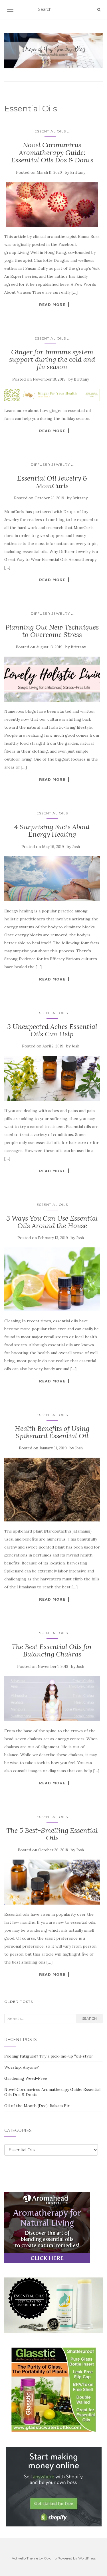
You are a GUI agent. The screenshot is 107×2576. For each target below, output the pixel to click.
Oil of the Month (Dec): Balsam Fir (37, 2106)
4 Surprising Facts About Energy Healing (52, 831)
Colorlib (50, 2558)
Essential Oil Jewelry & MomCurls (52, 482)
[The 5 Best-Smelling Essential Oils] (52, 1882)
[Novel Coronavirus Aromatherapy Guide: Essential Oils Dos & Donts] (52, 204)
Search (89, 2018)
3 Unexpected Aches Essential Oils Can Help (52, 1030)
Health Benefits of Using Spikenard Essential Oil (52, 1432)
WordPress (87, 2558)
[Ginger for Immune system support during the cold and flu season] (52, 395)
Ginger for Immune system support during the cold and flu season (52, 359)
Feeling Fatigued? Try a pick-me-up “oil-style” (49, 2056)
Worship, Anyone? (22, 2067)
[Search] (99, 10)
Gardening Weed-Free (26, 2078)
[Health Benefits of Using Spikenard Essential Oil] (52, 1489)
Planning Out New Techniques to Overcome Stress (52, 631)
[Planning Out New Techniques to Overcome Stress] (52, 679)
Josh (76, 847)
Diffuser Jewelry (50, 464)
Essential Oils (50, 131)
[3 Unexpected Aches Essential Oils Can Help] (52, 1078)
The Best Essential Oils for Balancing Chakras (52, 1650)
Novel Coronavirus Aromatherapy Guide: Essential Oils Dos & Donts (52, 152)
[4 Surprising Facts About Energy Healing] (52, 879)
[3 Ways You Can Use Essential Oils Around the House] (52, 1279)
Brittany (78, 172)
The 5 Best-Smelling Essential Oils (52, 1834)
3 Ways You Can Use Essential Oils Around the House (52, 1222)
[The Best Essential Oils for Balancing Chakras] (52, 1699)
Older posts (19, 2002)
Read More (52, 305)
